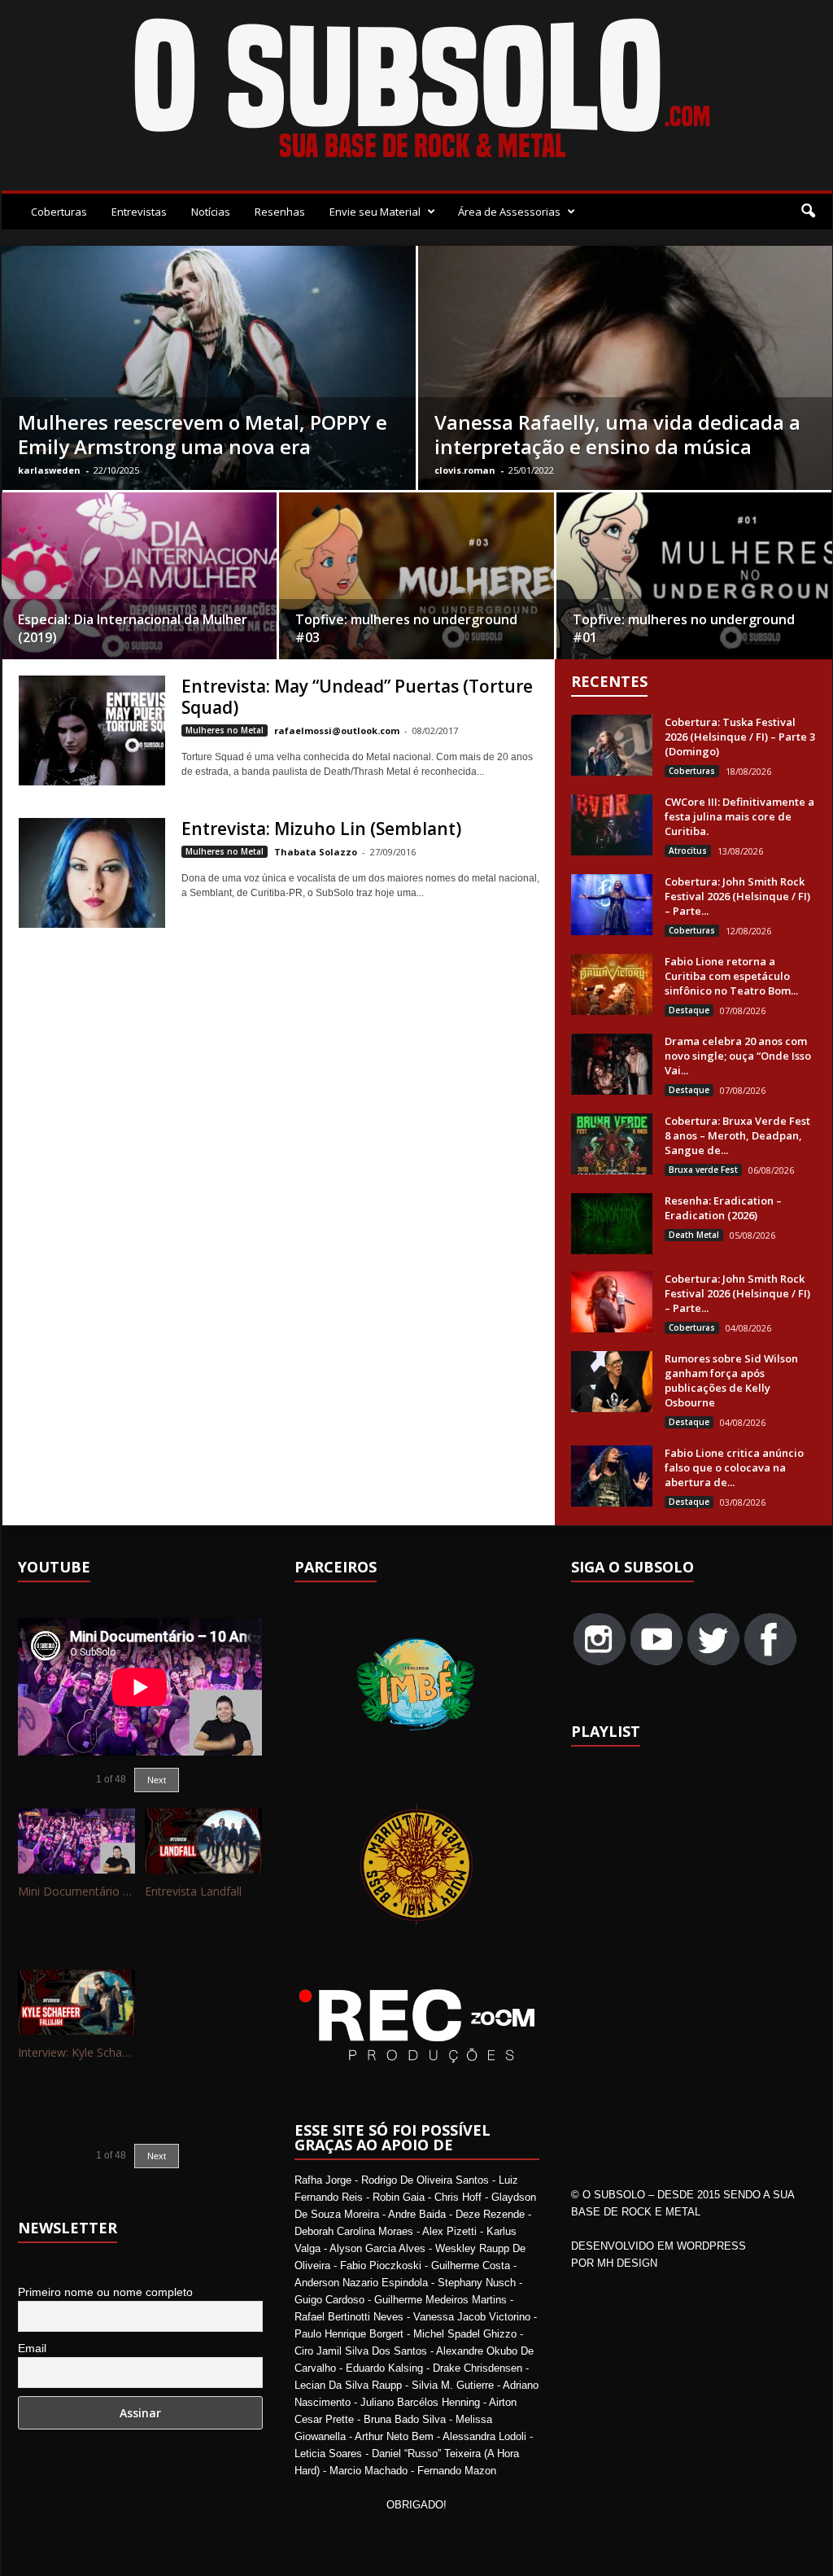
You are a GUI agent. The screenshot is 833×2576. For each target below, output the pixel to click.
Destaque (689, 1010)
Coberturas (59, 212)
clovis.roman (465, 470)
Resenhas (280, 212)
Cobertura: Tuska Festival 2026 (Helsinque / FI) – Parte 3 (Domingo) (740, 737)
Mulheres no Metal (225, 730)
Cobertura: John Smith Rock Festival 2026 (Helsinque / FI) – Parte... (737, 896)
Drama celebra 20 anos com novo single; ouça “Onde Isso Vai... (738, 1056)
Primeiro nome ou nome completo (105, 2292)
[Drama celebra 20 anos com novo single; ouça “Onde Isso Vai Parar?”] (612, 1064)
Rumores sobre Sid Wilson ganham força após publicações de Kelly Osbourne (731, 1380)
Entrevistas (139, 212)
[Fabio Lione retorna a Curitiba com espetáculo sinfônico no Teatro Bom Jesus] (612, 984)
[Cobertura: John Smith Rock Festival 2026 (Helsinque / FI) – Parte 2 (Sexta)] (612, 1302)
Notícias (211, 212)
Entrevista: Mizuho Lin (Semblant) (321, 829)
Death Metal (694, 1235)
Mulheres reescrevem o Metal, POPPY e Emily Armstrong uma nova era (203, 434)
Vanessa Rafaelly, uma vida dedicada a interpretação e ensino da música (617, 434)
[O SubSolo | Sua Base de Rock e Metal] (417, 91)
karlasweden (49, 470)
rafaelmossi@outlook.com (337, 730)
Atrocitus (688, 851)
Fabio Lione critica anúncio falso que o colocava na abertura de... (734, 1467)
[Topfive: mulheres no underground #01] (694, 582)
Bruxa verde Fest (703, 1170)
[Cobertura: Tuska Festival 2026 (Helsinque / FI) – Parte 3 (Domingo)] (612, 745)
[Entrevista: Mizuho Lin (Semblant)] (92, 873)
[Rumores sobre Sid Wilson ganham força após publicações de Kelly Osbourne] (612, 1382)
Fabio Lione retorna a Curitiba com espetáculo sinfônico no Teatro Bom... (731, 976)
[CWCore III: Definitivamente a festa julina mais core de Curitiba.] (612, 825)
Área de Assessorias (509, 212)
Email (32, 2348)
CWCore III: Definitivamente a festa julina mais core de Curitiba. (739, 816)
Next (157, 1780)
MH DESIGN (627, 2263)
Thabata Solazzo (316, 852)
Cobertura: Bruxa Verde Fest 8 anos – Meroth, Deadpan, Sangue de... (737, 1135)
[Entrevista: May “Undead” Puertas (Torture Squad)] (92, 730)
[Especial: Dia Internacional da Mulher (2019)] (139, 581)
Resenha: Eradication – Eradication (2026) (723, 1208)
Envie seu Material (375, 212)
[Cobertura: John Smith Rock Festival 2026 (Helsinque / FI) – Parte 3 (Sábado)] (612, 905)
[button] (808, 212)
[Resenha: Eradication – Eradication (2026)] (612, 1224)
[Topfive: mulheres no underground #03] (416, 581)
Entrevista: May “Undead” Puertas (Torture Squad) (357, 697)
